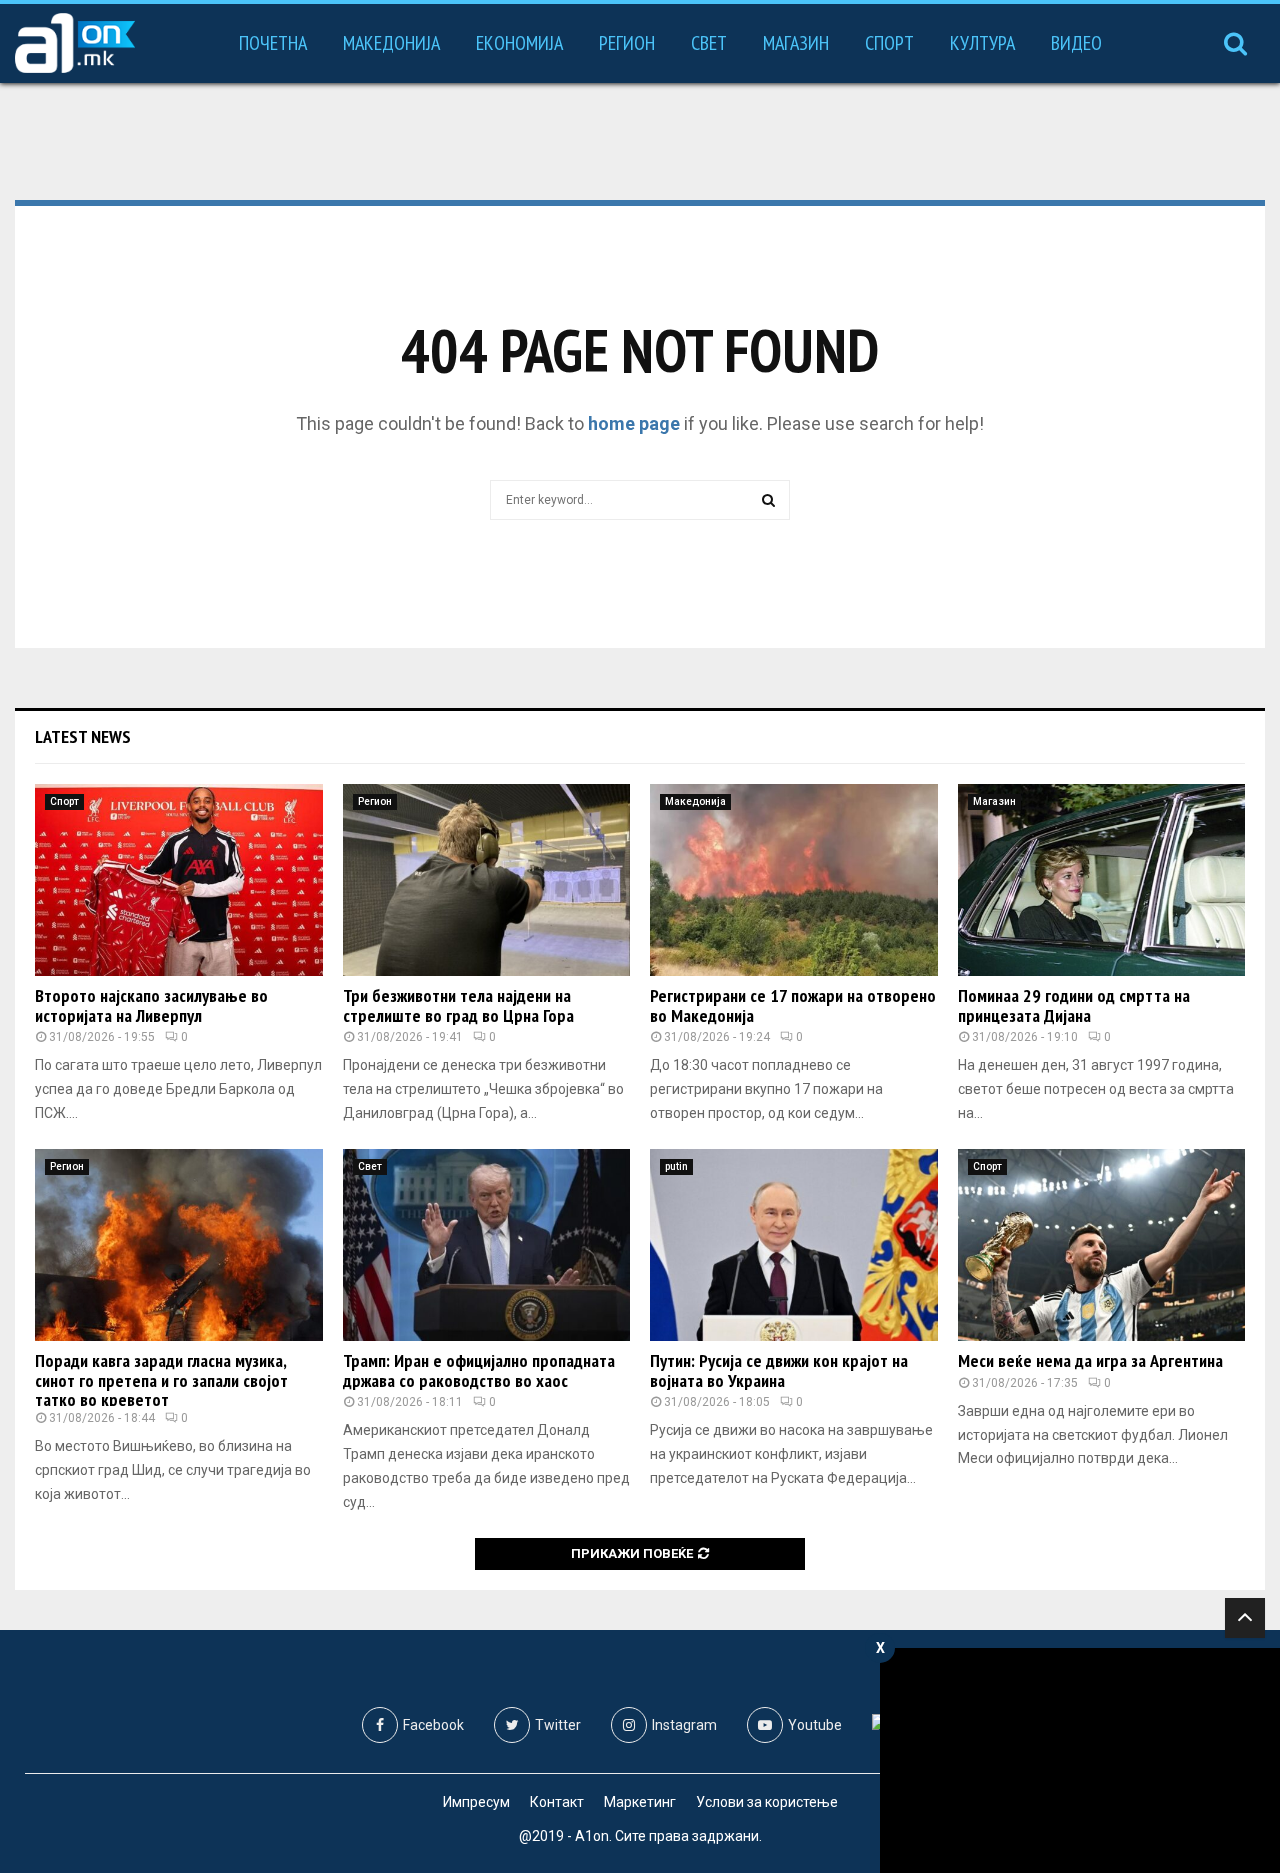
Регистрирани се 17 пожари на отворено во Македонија (793, 1005)
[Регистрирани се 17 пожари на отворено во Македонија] (794, 880)
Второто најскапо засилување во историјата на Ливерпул (151, 1005)
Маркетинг (640, 1802)
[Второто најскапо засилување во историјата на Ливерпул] (179, 880)
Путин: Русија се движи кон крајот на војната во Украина (779, 1370)
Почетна (273, 43)
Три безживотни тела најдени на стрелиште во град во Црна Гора (458, 1005)
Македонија (391, 43)
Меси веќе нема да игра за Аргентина (1090, 1360)
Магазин (796, 43)
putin (676, 1166)
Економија (519, 43)
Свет (709, 43)
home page (634, 423)
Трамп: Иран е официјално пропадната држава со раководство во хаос (479, 1370)
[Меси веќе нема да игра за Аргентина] (1102, 1245)
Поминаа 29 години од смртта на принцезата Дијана (1074, 1005)
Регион (627, 43)
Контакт (557, 1802)
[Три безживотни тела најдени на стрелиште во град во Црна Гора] (487, 880)
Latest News (83, 736)
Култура (982, 43)
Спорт (889, 43)
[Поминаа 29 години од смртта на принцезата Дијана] (1102, 880)
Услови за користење (767, 1802)
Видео (1076, 43)
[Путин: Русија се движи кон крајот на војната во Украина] (794, 1245)
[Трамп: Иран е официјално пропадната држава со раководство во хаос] (487, 1245)
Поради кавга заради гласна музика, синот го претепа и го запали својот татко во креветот (161, 1380)
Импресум (476, 1802)
